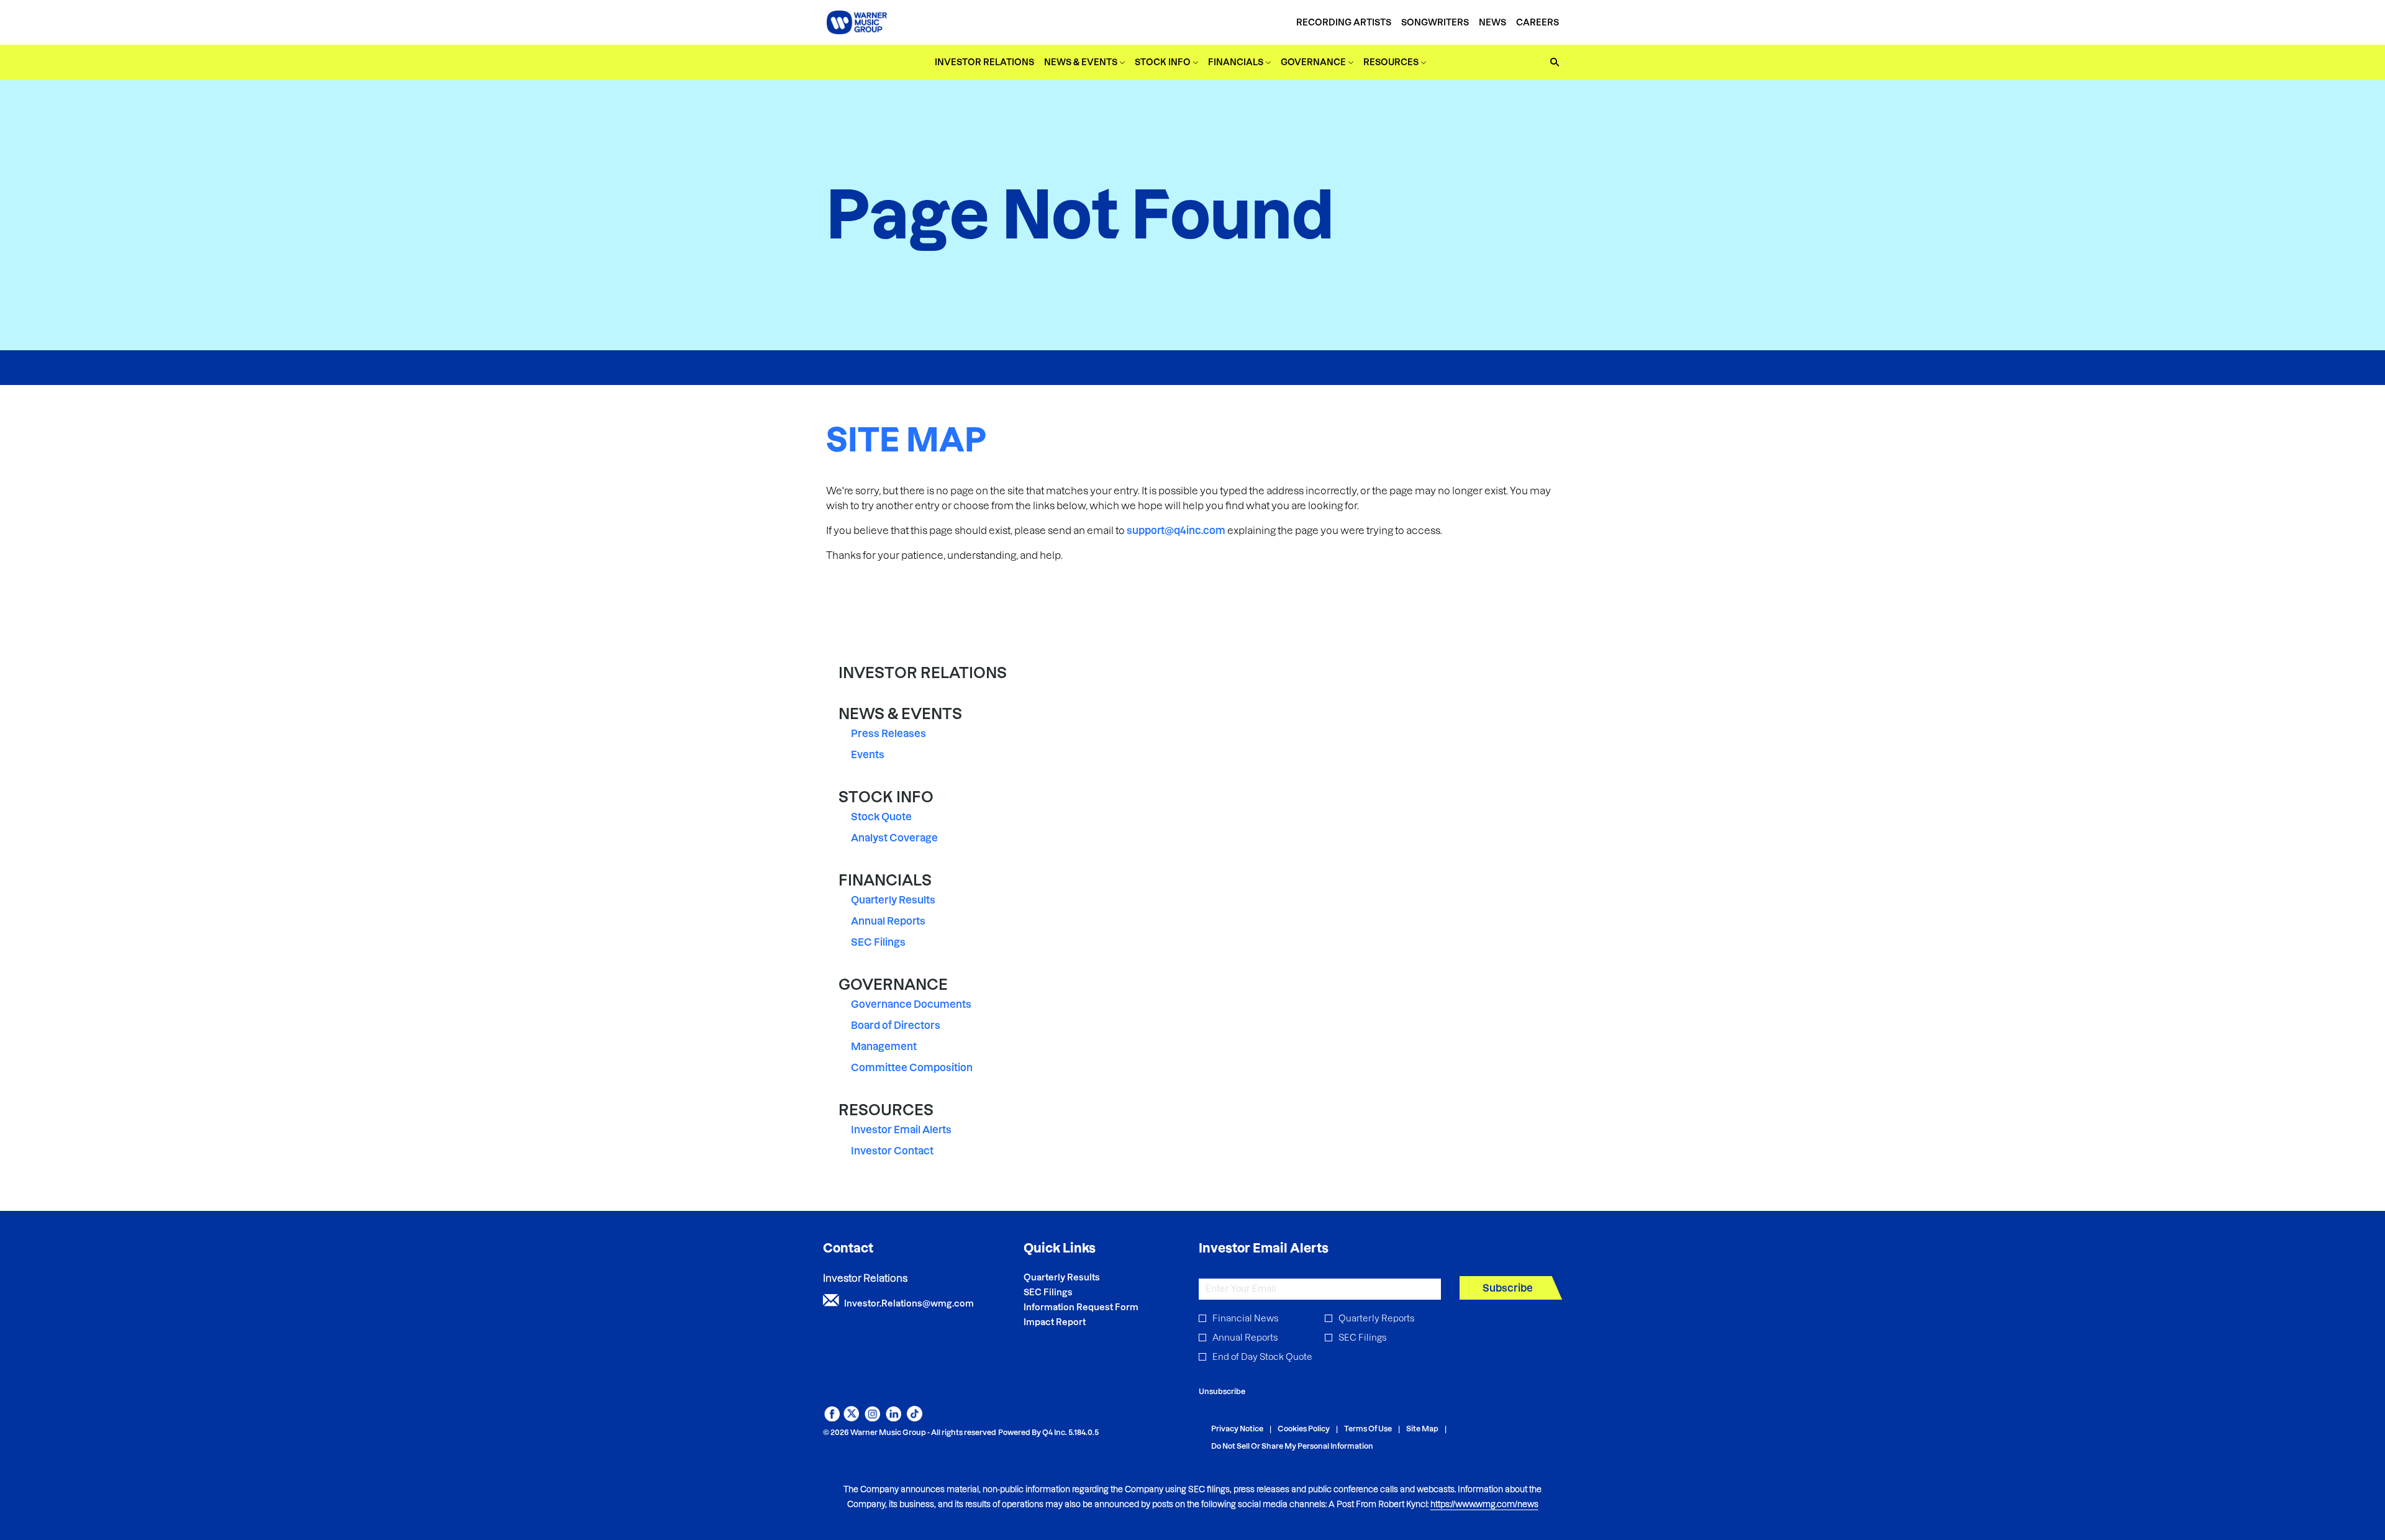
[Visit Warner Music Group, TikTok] (915, 1418)
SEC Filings (878, 942)
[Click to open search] (1551, 62)
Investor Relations (923, 673)
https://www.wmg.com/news (1484, 1504)
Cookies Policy (1304, 1429)
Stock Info (886, 797)
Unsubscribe (1222, 1391)
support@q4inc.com (1176, 530)
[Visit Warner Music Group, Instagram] (872, 1418)
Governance (893, 985)
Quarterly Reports (1376, 1318)
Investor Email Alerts (901, 1130)
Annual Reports (888, 921)
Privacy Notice (1237, 1429)
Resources (886, 1110)
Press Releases (888, 733)
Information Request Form (1098, 1307)
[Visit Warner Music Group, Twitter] (851, 1418)
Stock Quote (881, 817)
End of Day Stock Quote (1262, 1357)
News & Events (900, 714)
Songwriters (1435, 22)
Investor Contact (892, 1151)
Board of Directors (896, 1025)
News (1492, 22)
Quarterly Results (893, 900)
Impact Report (1071, 1322)
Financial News (1245, 1318)
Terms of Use (1368, 1429)
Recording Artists (1344, 22)
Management (884, 1046)
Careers (1538, 22)
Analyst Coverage (894, 838)
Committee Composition (912, 1067)
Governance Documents (911, 1004)
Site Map (1422, 1429)
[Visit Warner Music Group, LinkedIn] (893, 1418)
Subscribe (1508, 1288)
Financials (885, 880)
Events (868, 754)
